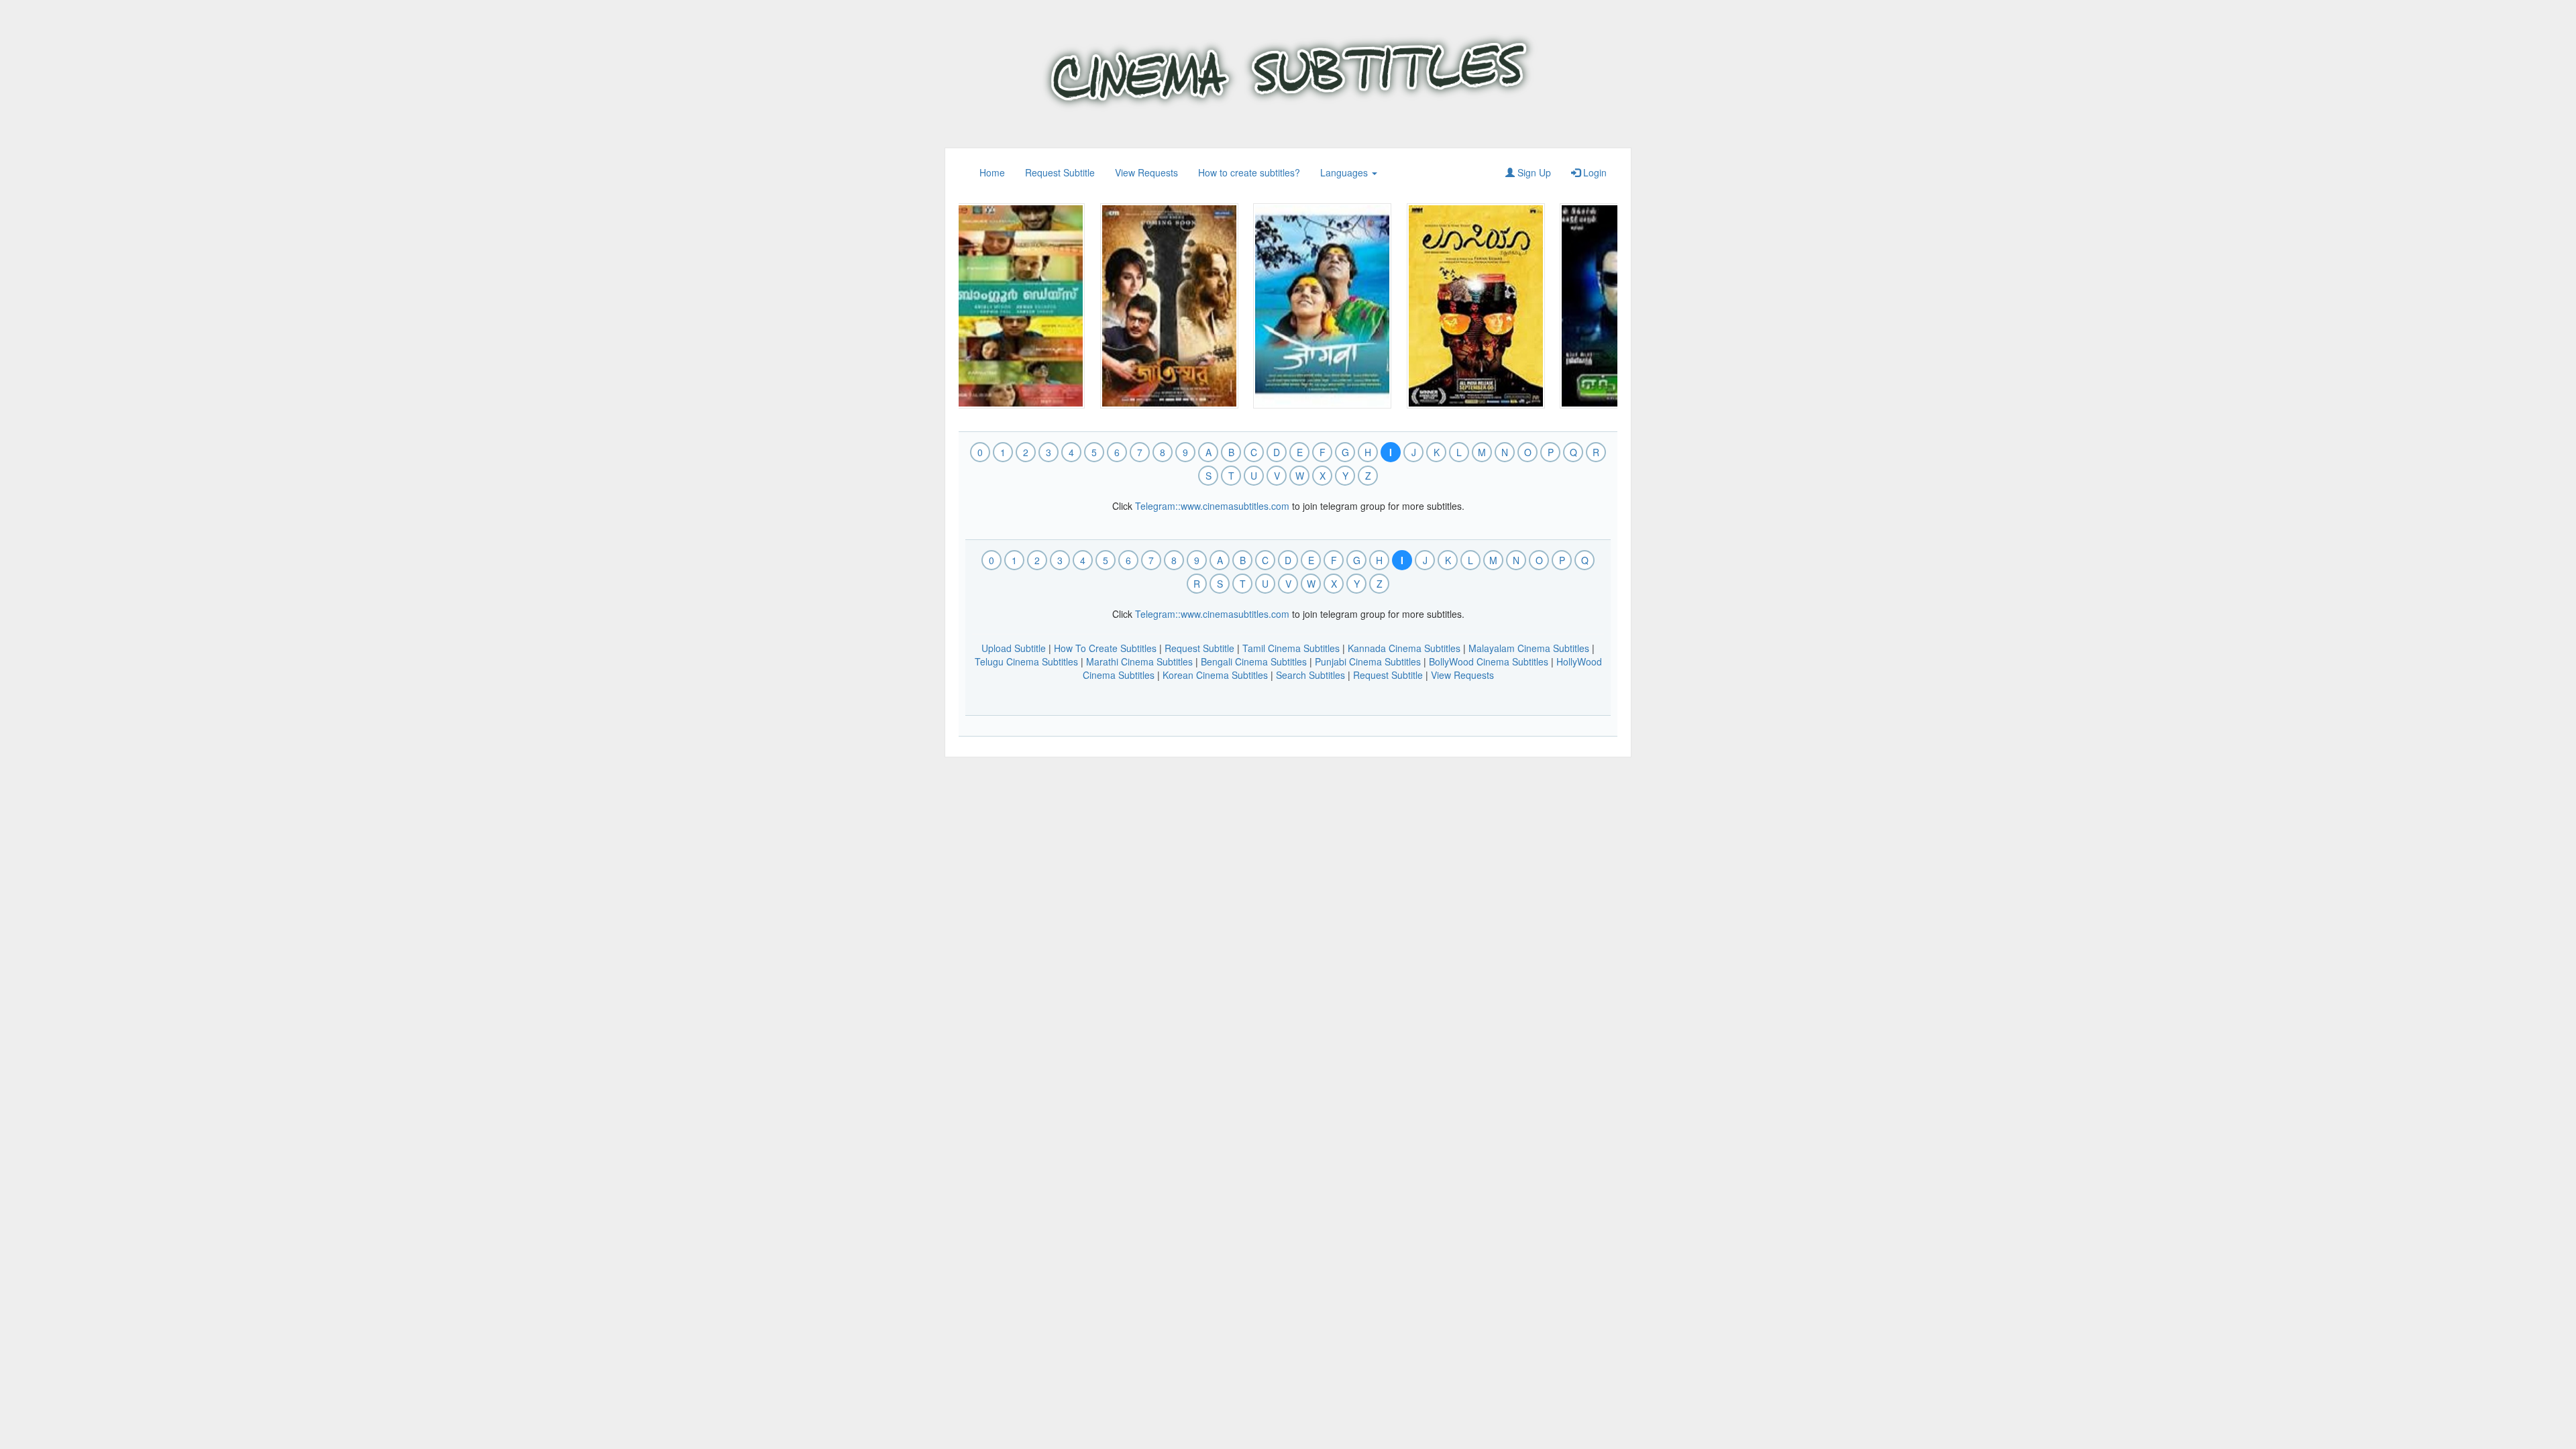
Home (992, 172)
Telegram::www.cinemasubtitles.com (1212, 506)
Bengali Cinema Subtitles (1254, 661)
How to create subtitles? (1249, 172)
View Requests (1146, 172)
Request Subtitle (1060, 172)
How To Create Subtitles (1105, 648)
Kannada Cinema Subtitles (1404, 648)
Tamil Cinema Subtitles (1291, 648)
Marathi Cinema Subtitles (1139, 661)
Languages (1345, 172)
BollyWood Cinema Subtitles (1489, 661)
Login (1594, 172)
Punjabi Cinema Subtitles (1368, 661)
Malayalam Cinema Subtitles (1529, 648)
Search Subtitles (1310, 675)
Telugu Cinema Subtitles (1026, 661)
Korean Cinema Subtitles (1215, 675)
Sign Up (1533, 172)
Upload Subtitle (1014, 648)
